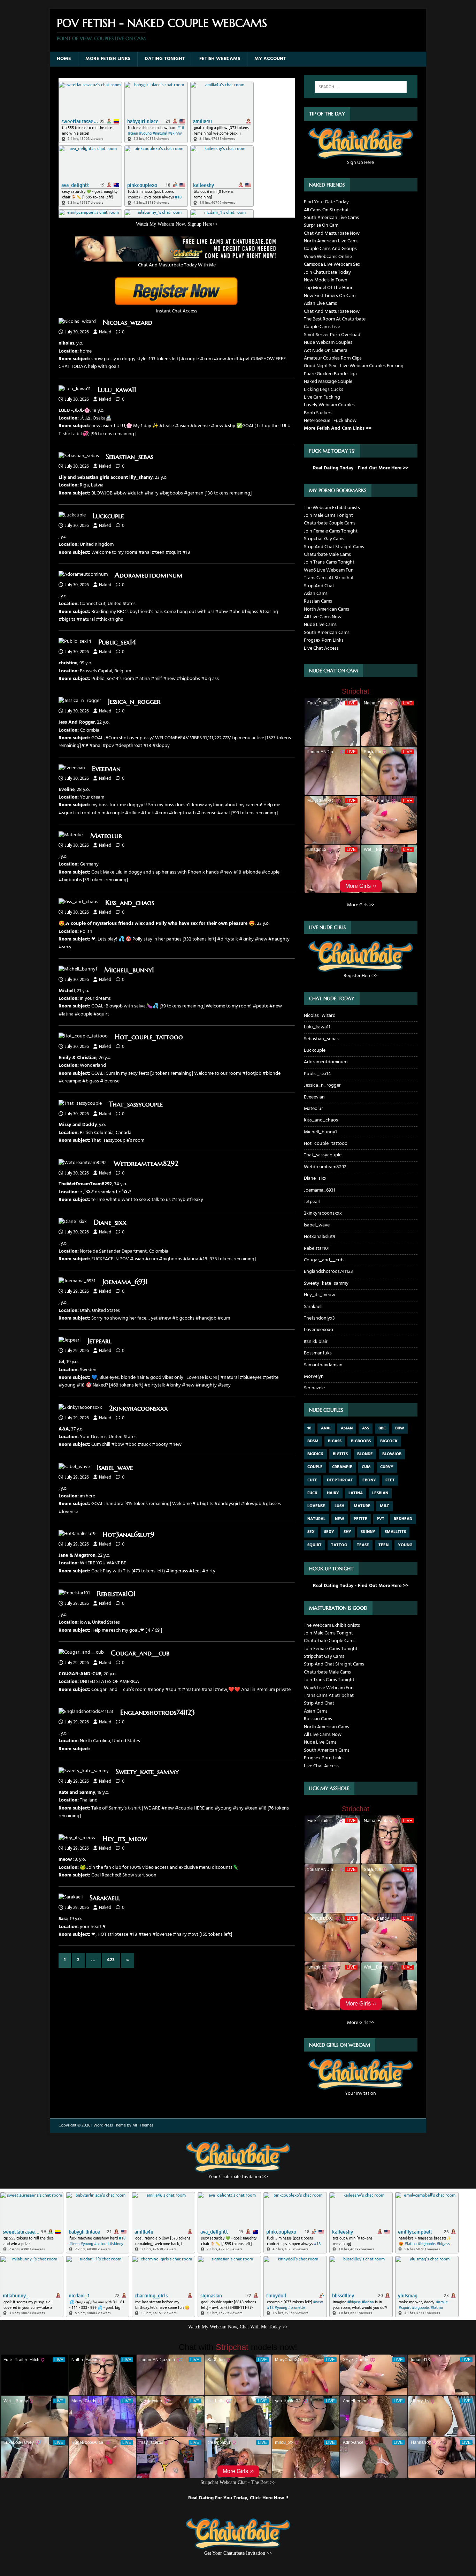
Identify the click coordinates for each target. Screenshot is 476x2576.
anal (326, 1428)
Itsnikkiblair (316, 1342)
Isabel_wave (115, 1468)
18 (309, 1428)
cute (312, 1480)
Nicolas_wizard (128, 322)
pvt (381, 1519)
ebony (369, 1480)
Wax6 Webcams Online (328, 257)
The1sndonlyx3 (319, 1318)
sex (311, 1532)
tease (363, 1545)
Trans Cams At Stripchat (329, 578)
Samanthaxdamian (323, 1365)
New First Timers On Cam (330, 296)
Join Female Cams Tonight (331, 531)
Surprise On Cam (321, 225)
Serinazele (314, 1388)
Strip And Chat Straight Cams (334, 547)
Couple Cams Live (322, 327)
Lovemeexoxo (318, 1330)
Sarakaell (105, 1898)
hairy (333, 1493)
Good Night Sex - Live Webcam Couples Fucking (354, 366)
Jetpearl (99, 1341)
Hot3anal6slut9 (128, 1535)
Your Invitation (360, 2094)
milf (385, 1506)
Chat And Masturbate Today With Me (177, 265)
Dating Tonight (165, 59)
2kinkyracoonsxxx (139, 1408)
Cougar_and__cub (140, 1653)
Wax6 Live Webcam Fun (329, 570)
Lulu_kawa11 (117, 390)
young (405, 1545)
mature (362, 1506)
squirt (314, 1545)
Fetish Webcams (220, 59)
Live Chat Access (321, 648)
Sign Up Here (360, 163)
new (340, 1519)
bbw (400, 1428)
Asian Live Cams (320, 304)
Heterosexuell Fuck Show (330, 421)
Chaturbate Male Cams (327, 555)
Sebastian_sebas (130, 457)
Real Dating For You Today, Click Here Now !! (238, 2498)
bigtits (340, 1454)
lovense (316, 1506)
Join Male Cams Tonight (328, 516)
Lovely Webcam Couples (329, 405)
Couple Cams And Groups (330, 249)
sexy (329, 1532)
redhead (403, 1519)
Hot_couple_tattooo (149, 1037)
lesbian (380, 1493)
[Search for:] (361, 87)
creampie (342, 1467)
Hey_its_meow (125, 1839)
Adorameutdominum (149, 575)
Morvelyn (314, 1377)
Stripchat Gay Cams (324, 539)
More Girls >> (361, 905)
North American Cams (327, 609)
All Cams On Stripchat (326, 210)
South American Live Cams (331, 218)
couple (315, 1467)
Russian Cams (318, 601)
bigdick (315, 1454)
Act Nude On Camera (326, 351)
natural (316, 1519)
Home (64, 59)
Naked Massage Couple (328, 382)
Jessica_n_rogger (134, 701)
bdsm (313, 1441)
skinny (368, 1532)
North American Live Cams (331, 241)
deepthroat (340, 1480)
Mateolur (106, 836)
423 (111, 1960)
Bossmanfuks (318, 1353)
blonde (365, 1454)
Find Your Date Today (326, 202)
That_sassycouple (136, 1104)
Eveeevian (106, 769)
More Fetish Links (108, 59)
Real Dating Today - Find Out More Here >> (361, 468)
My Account (270, 59)
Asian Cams (316, 594)
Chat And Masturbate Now (332, 233)
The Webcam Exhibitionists (332, 508)
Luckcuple (108, 516)
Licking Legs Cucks (324, 390)
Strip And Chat (319, 586)
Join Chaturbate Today (327, 273)
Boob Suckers (318, 413)
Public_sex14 (117, 642)
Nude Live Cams (320, 625)
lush (339, 1506)
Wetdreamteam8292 (146, 1164)
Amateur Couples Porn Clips (333, 358)
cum (366, 1467)
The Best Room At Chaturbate (335, 319)
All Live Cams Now (323, 617)
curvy (387, 1467)
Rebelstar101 (116, 1594)
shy (347, 1532)
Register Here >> (360, 976)
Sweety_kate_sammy (147, 1772)
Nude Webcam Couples (328, 343)
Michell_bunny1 (129, 970)
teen (383, 1545)
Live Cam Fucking (322, 397)
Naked (105, 332)
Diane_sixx (110, 1222)
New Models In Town (326, 280)
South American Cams (327, 633)
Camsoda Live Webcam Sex (332, 265)
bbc (382, 1428)
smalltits (395, 1532)
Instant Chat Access (177, 311)
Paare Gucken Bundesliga (330, 374)
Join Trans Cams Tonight (329, 562)
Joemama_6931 (125, 1282)
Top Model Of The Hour (328, 288)
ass (366, 1428)
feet (390, 1480)
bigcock (389, 1441)
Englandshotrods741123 (158, 1712)
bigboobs (361, 1441)
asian (347, 1428)
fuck (312, 1493)
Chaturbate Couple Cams (330, 523)
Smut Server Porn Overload (332, 335)
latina (356, 1493)
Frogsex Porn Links (324, 640)
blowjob (392, 1454)
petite (360, 1519)
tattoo (339, 1545)
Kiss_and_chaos (130, 903)
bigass (335, 1441)
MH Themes (143, 2125)
